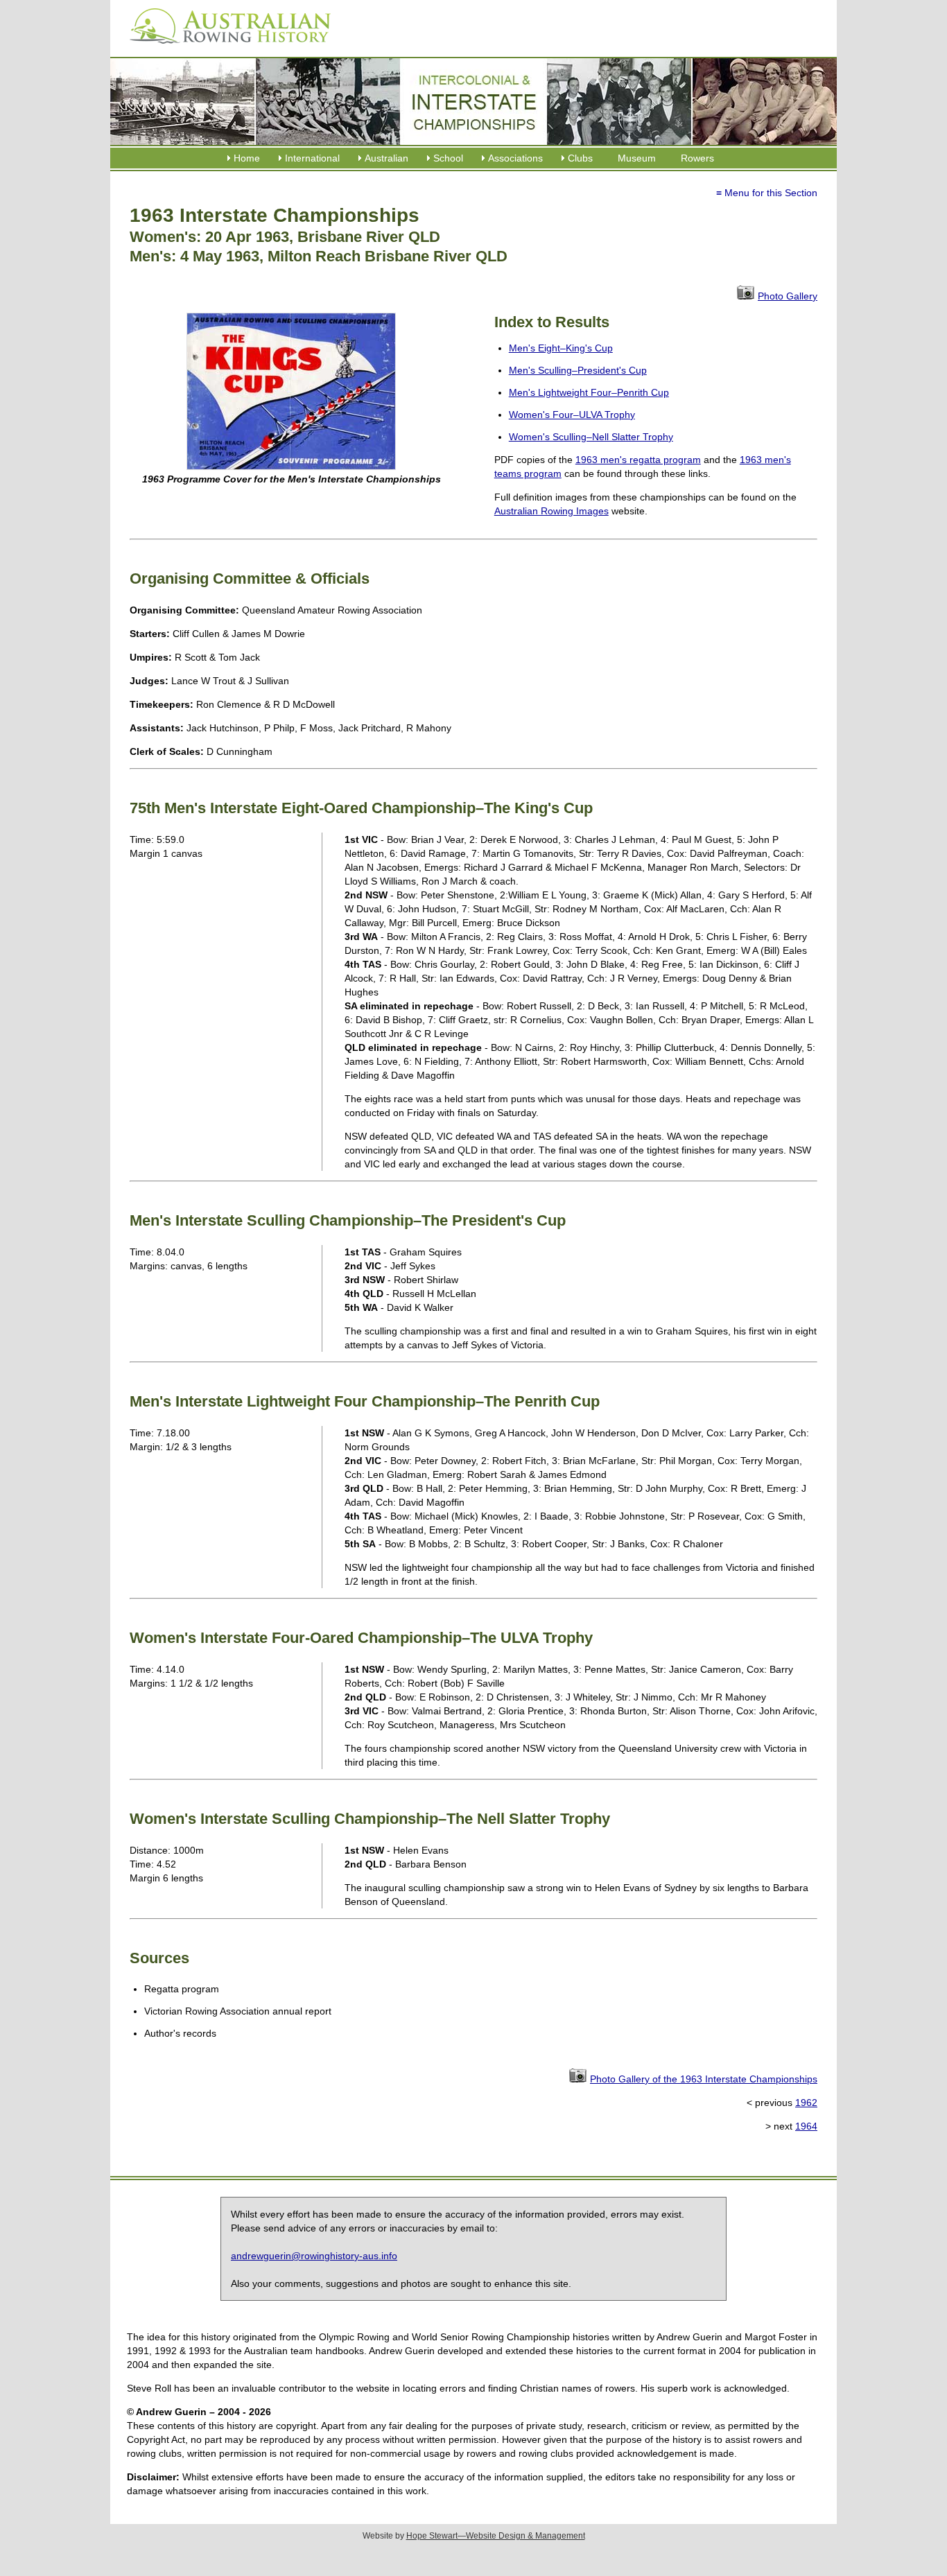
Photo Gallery (788, 296)
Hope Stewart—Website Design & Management (496, 2536)
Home (247, 158)
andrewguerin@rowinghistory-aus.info (314, 2256)
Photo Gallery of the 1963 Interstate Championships (704, 2079)
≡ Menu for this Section (767, 193)
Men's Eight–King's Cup (561, 348)
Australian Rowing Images (551, 511)
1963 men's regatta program (638, 460)
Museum (637, 158)
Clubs (580, 158)
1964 (806, 2126)
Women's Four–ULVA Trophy (572, 415)
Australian (386, 158)
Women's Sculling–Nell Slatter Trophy (591, 437)
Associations (515, 158)
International (312, 158)
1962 (806, 2103)
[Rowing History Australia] (225, 49)
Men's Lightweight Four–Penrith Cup (589, 392)
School (448, 158)
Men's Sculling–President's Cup (578, 370)
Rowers (697, 158)
